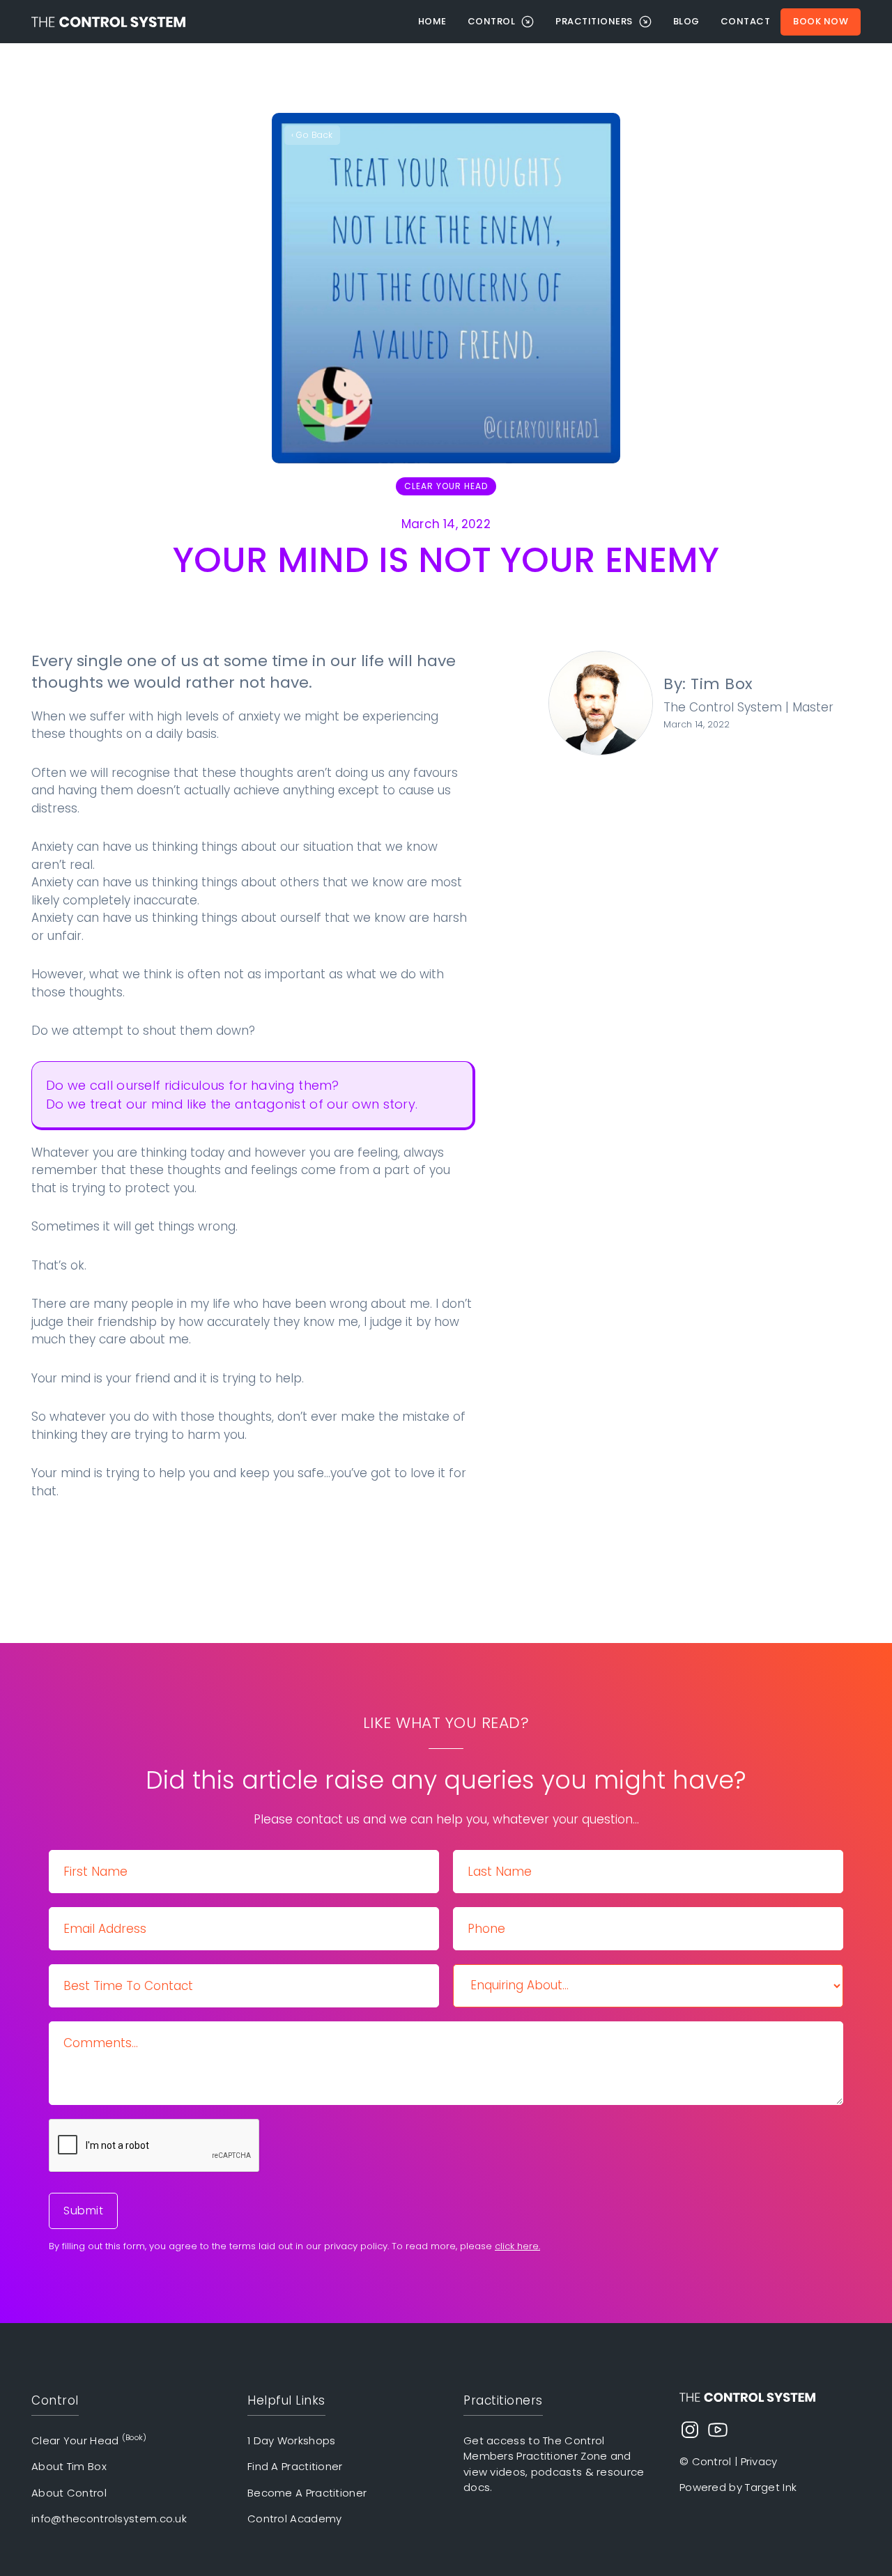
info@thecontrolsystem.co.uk (109, 2519)
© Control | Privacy (729, 2461)
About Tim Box (69, 2466)
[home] (220, 22)
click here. (517, 2246)
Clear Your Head (446, 486)
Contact (746, 21)
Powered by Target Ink (738, 2487)
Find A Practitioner (295, 2466)
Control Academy (295, 2519)
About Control (69, 2493)
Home (432, 21)
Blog (686, 21)
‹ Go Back (312, 135)
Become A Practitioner (307, 2493)
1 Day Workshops (292, 2440)
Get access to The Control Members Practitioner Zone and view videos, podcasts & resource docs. (554, 2464)
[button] (501, 22)
